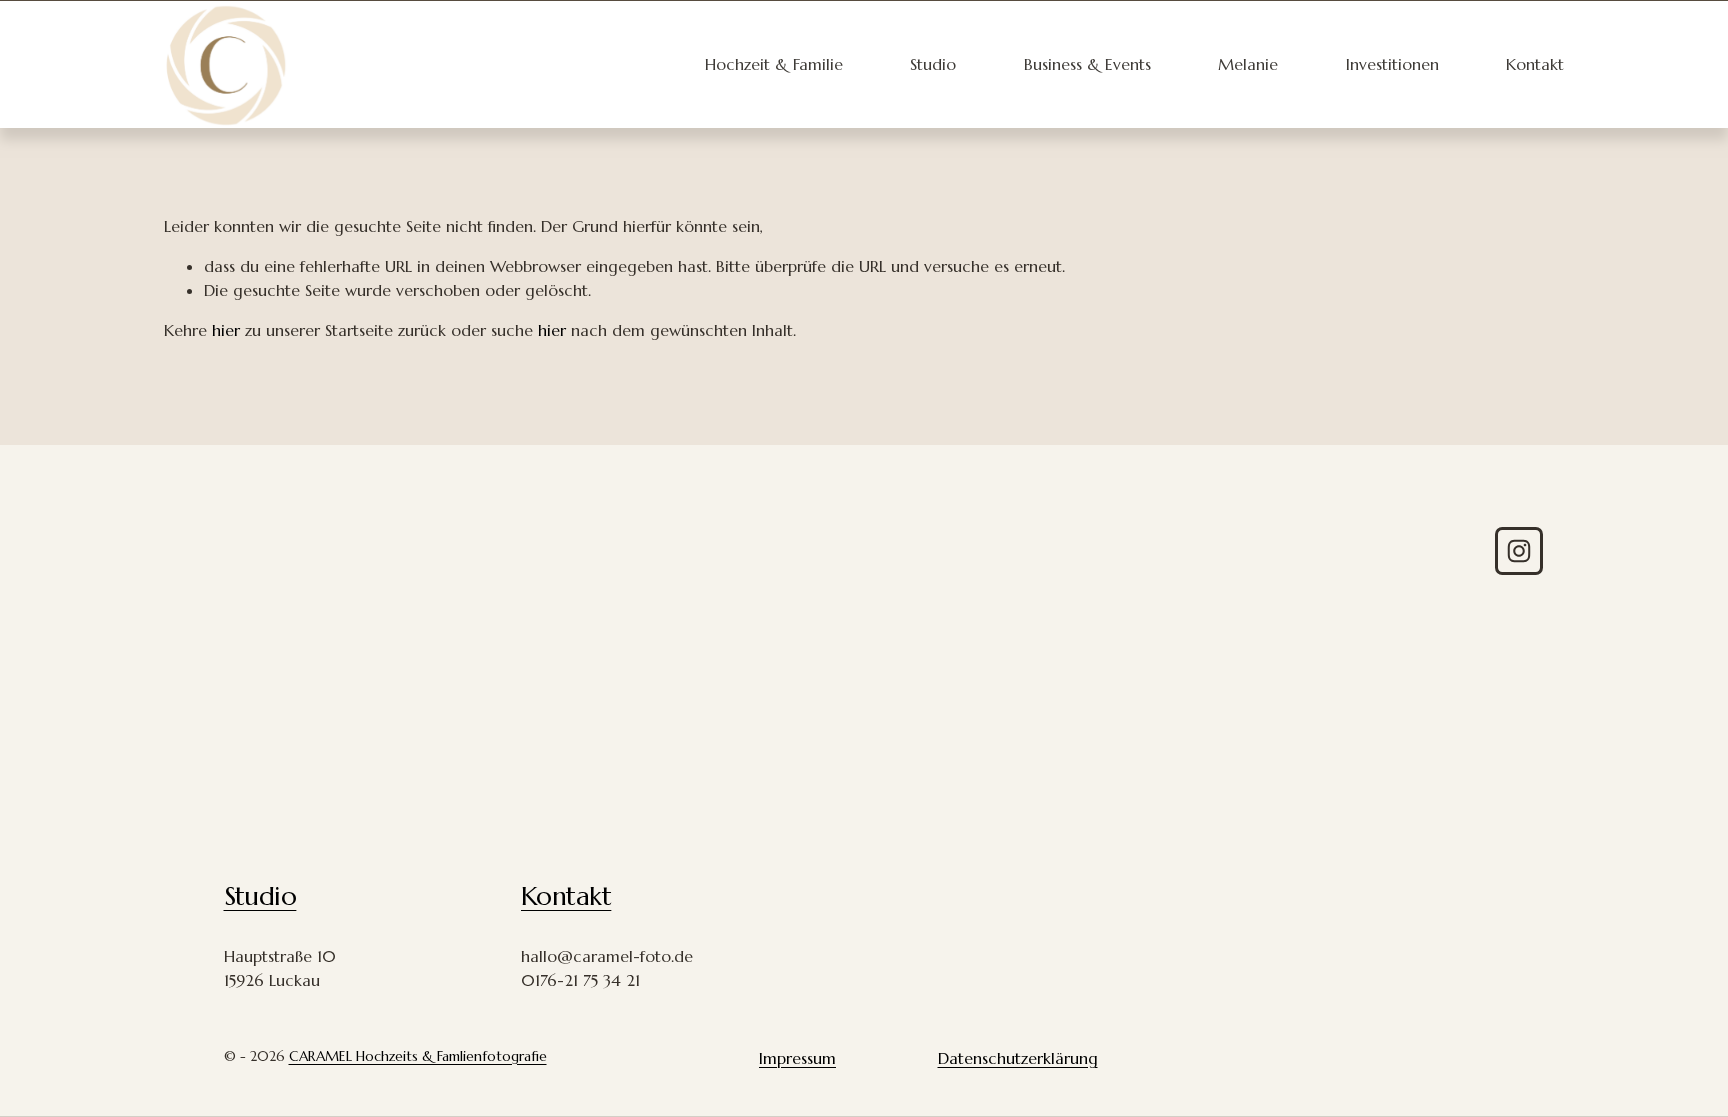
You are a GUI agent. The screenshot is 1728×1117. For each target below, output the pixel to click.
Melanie (1248, 64)
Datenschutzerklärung (1018, 1058)
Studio (933, 64)
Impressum (797, 1058)
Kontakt (1535, 64)
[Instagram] (1519, 551)
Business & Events (1087, 64)
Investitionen (1392, 64)
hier (226, 330)
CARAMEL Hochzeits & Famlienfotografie (418, 1056)
